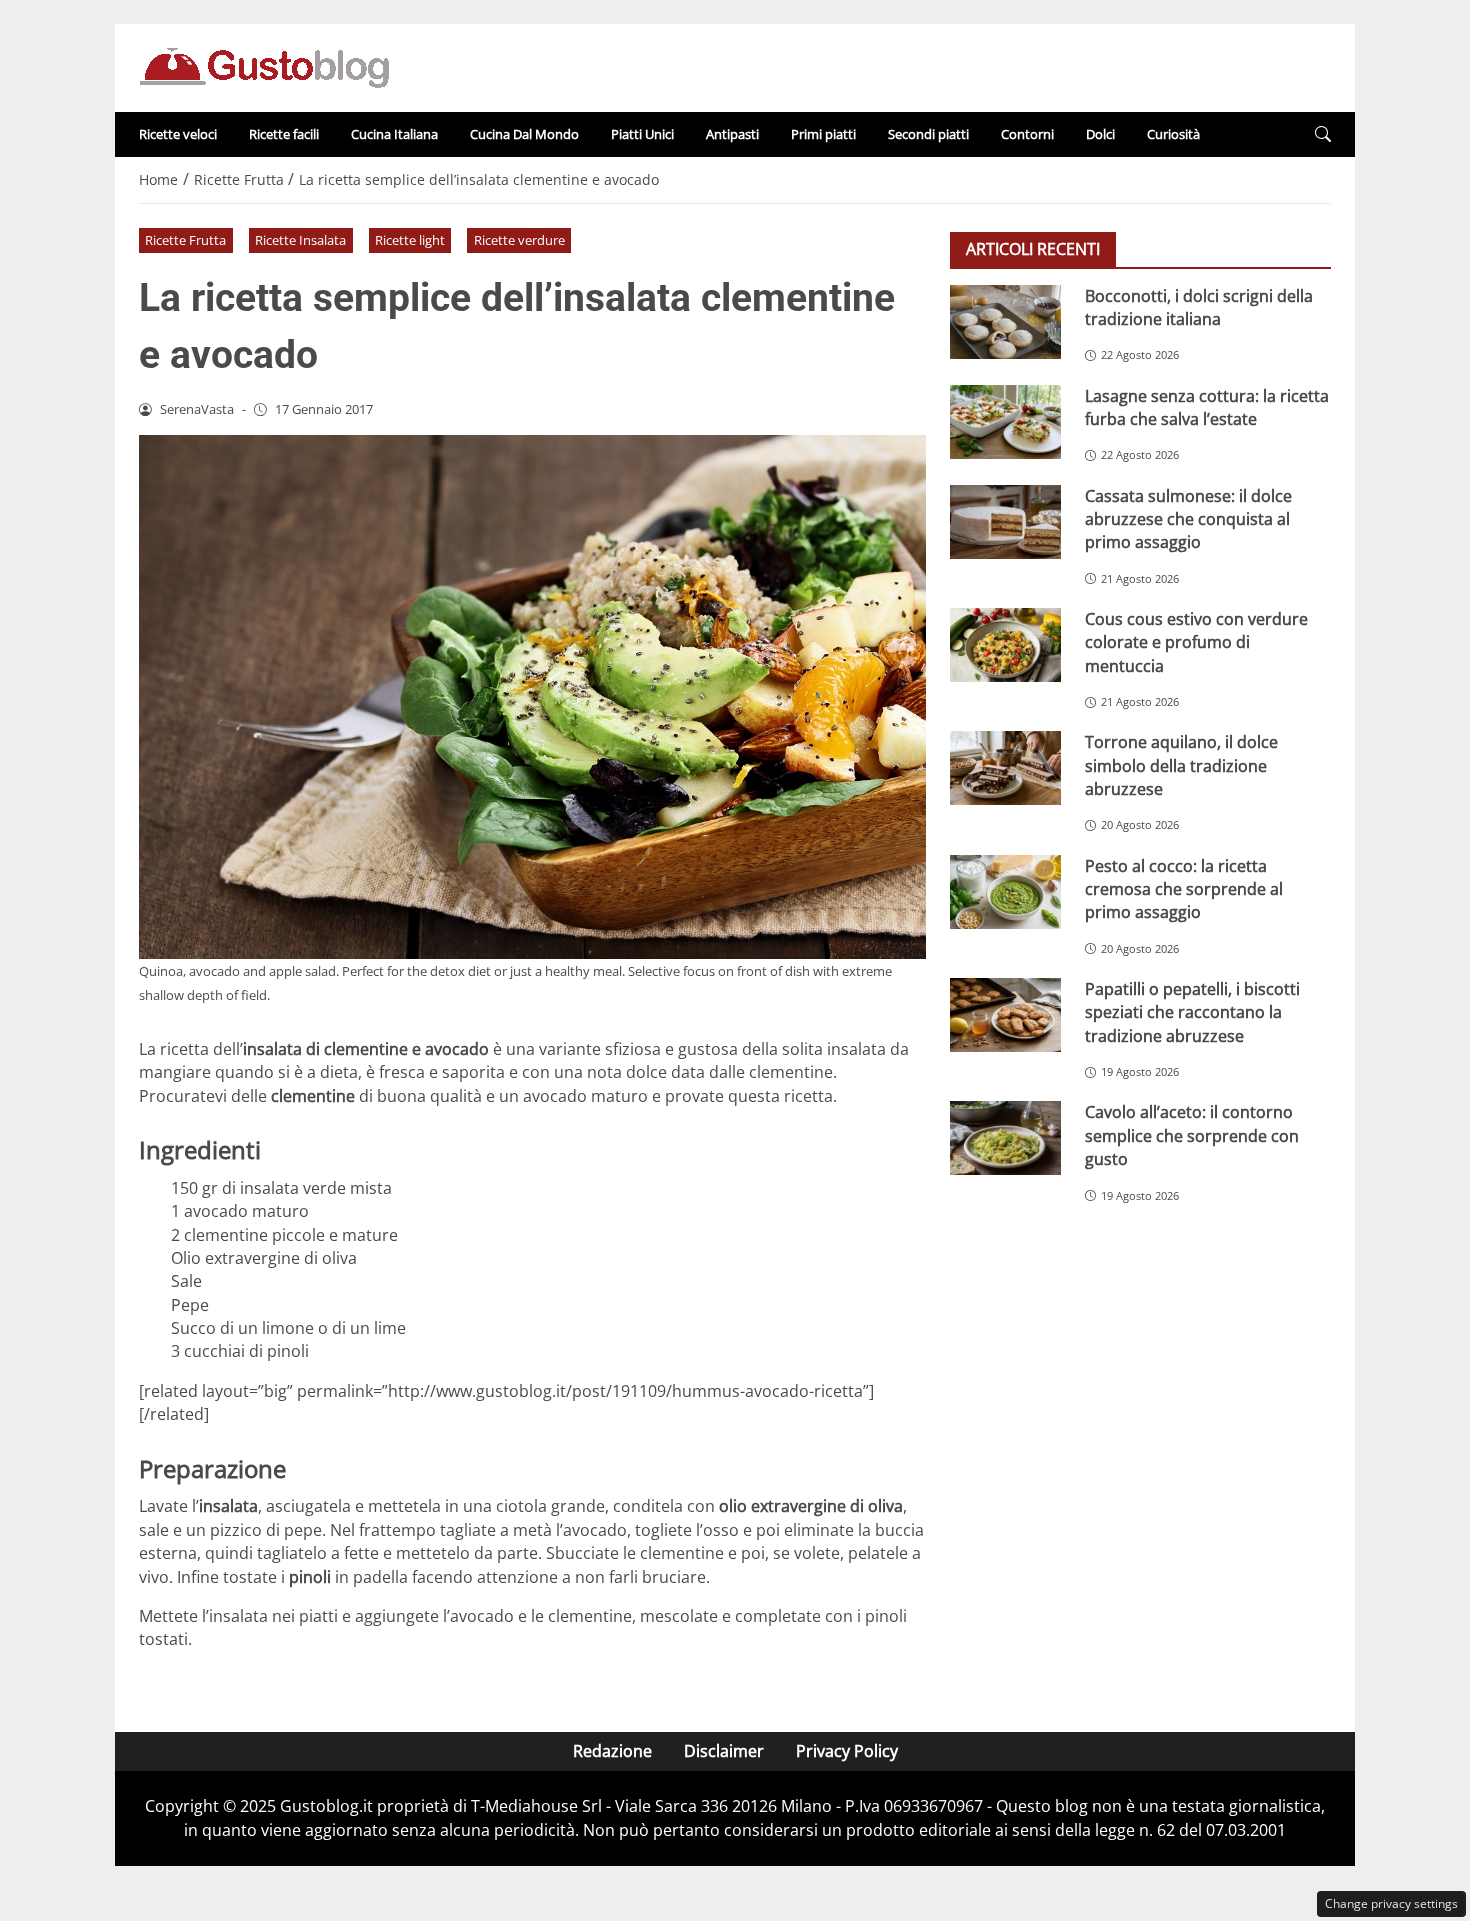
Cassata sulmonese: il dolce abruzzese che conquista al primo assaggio (1188, 519)
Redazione (612, 1751)
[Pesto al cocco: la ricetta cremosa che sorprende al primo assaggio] (1005, 892)
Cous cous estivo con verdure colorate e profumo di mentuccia (1196, 642)
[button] (1323, 134)
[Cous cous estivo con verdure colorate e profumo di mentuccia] (1005, 645)
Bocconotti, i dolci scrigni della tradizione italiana (1199, 307)
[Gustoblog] (264, 66)
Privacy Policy (847, 1751)
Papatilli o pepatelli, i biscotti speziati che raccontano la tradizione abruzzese (1192, 1012)
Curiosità (1173, 134)
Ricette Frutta (185, 240)
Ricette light (410, 240)
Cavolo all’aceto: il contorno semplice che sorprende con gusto (1192, 1135)
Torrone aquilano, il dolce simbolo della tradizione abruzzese (1181, 765)
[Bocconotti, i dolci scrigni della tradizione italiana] (1005, 322)
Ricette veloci (178, 134)
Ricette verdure (519, 240)
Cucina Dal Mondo (524, 134)
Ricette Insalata (300, 240)
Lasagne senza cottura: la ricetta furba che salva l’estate (1207, 407)
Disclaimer (724, 1751)
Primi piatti (823, 134)
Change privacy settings (1391, 1903)
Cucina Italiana (394, 134)
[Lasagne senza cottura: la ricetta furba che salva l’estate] (1005, 422)
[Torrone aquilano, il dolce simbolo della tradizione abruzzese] (1005, 768)
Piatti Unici (642, 134)
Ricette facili (284, 134)
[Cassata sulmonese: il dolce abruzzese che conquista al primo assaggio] (1005, 522)
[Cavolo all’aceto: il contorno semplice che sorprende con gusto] (1005, 1138)
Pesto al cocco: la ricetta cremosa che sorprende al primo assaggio (1184, 889)
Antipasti (732, 134)
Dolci (1100, 134)
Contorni (1027, 134)
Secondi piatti (928, 134)
